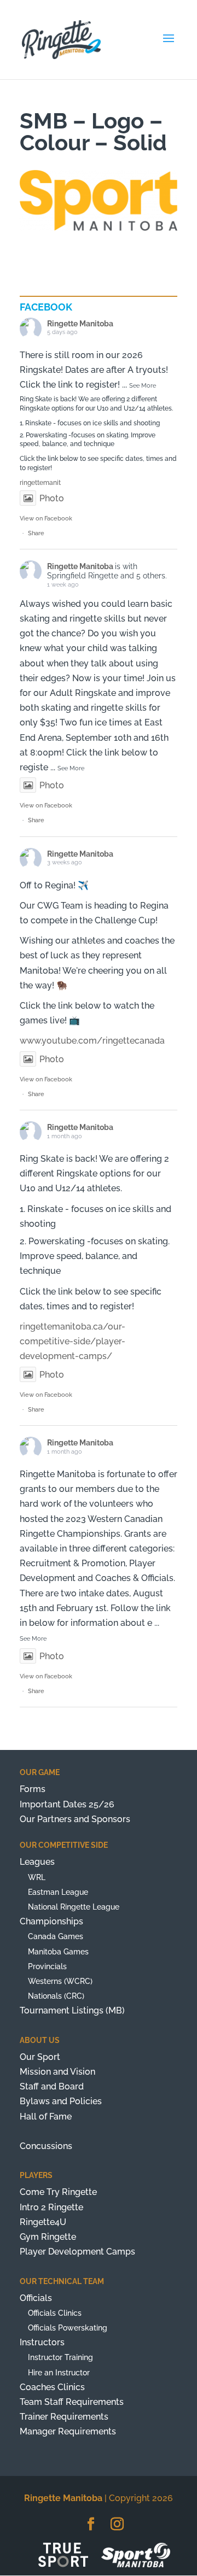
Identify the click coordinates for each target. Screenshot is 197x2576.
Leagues (37, 1862)
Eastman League (58, 1892)
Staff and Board (52, 2086)
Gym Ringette (48, 2237)
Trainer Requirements (64, 2417)
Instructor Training (60, 2357)
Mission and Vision (57, 2072)
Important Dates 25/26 (67, 1804)
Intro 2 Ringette (51, 2207)
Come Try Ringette (58, 2192)
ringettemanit (40, 483)
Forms (33, 1789)
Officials (36, 2298)
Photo (52, 498)
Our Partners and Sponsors (75, 1819)
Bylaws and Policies (61, 2101)
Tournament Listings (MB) (72, 2010)
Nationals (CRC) (56, 1996)
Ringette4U (43, 2222)
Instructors (42, 2342)
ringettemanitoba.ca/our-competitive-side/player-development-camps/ (73, 1341)
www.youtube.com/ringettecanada (92, 1041)
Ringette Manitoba (80, 324)
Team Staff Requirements (72, 2402)
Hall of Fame (46, 2117)
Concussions (46, 2146)
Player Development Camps (77, 2252)
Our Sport (40, 2057)
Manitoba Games (58, 1952)
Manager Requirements (68, 2431)
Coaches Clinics (52, 2387)
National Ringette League (74, 1907)
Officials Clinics (55, 2313)
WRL (37, 1877)
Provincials (47, 1966)
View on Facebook (46, 519)
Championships (51, 1921)
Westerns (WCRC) (60, 1981)
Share (36, 533)
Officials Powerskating (68, 2328)
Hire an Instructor (59, 2373)
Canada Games (56, 1936)
